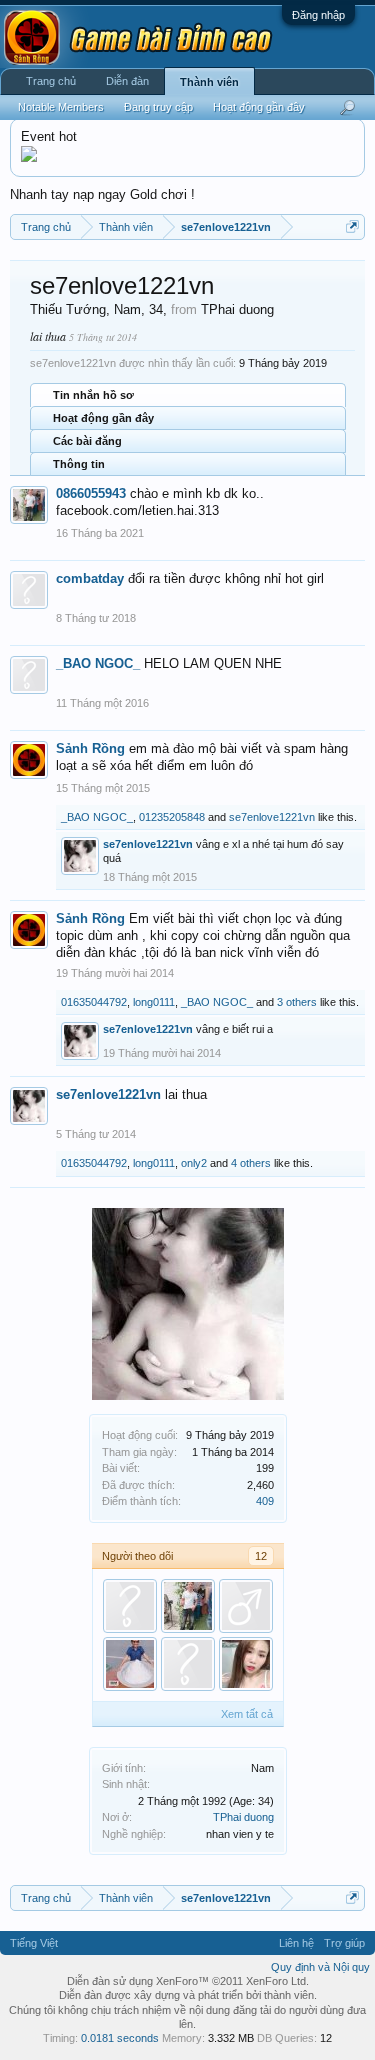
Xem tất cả (247, 1714)
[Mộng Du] (130, 1664)
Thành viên (209, 82)
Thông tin (79, 464)
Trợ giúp (344, 1943)
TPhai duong (243, 1817)
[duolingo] (246, 1606)
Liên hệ (296, 1943)
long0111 (154, 1002)
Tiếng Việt (34, 1943)
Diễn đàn (127, 81)
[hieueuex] (130, 1606)
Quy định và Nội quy (320, 1967)
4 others (251, 1163)
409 (265, 1501)
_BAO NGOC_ (98, 663)
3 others (297, 1002)
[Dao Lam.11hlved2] (246, 1664)
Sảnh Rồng (90, 748)
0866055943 (91, 493)
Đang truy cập (158, 107)
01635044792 (94, 1002)
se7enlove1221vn (272, 817)
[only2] (188, 1664)
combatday (90, 578)
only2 (194, 1163)
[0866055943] (188, 1606)
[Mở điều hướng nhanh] (352, 226)
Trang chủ (51, 81)
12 (261, 1556)
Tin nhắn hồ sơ (93, 395)
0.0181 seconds (120, 2038)
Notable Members (61, 107)
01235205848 (172, 817)
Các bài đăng (87, 441)
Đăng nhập (318, 15)
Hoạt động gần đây (103, 418)
